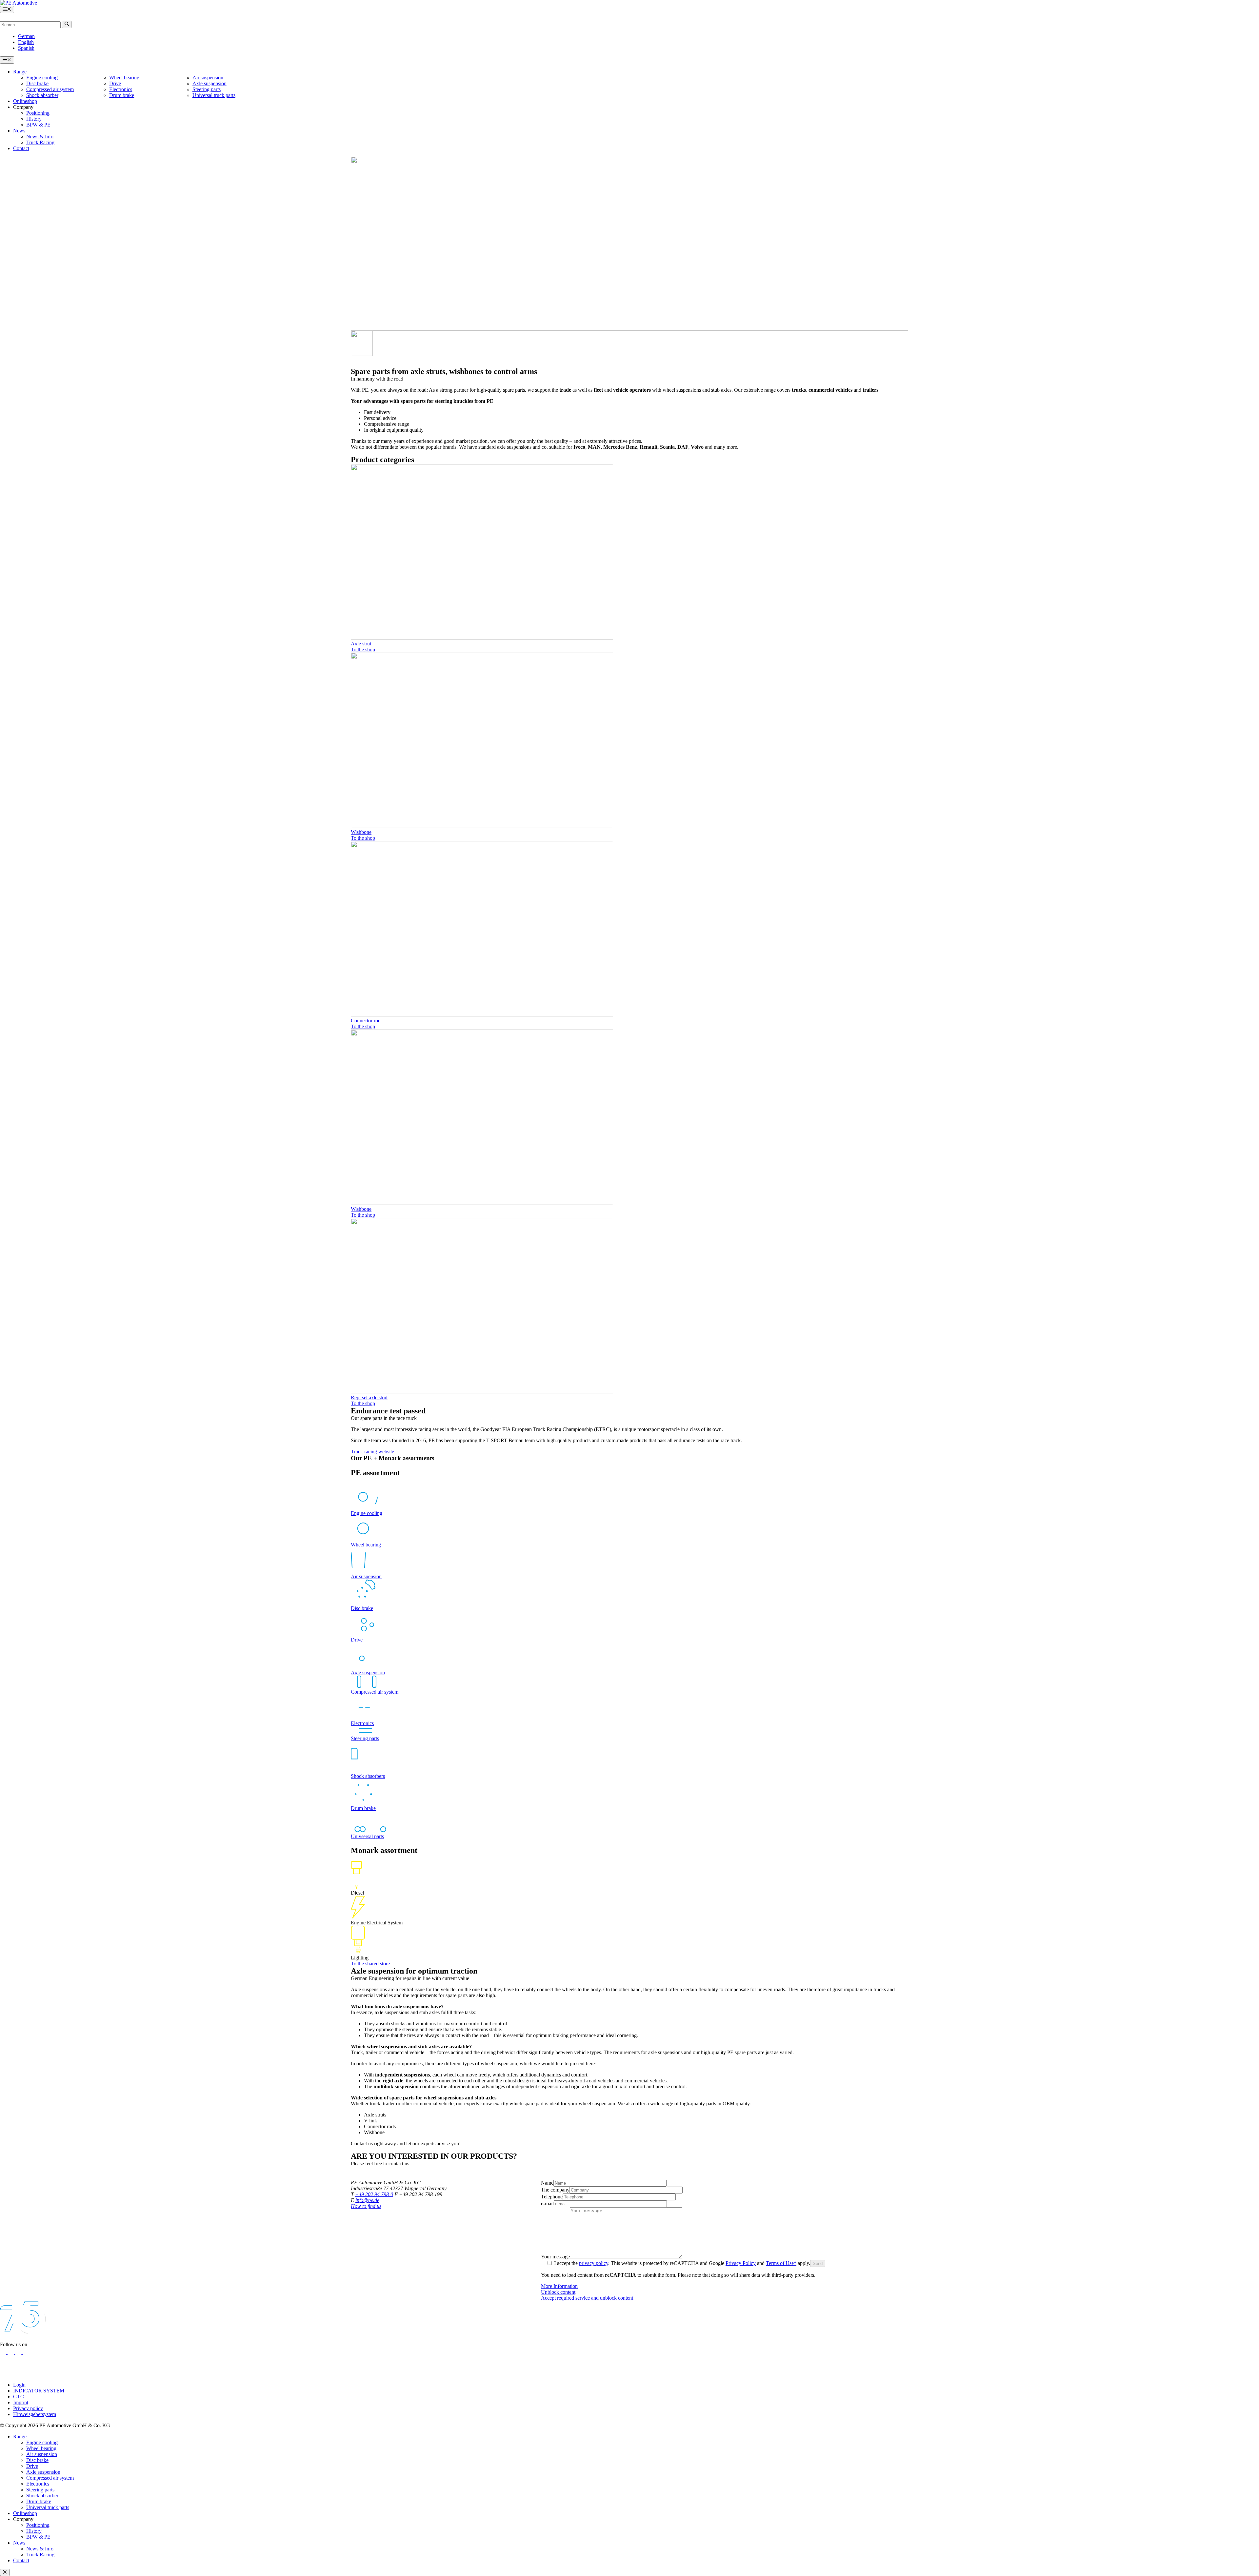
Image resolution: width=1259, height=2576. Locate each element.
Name (547, 2183)
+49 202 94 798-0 (374, 2194)
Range (20, 72)
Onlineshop (25, 101)
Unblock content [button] (558, 2292)
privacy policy (594, 2263)
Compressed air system (50, 89)
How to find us (366, 2206)
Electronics (121, 89)
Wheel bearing (124, 78)
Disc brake (37, 83)
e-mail (547, 2203)
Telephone (552, 2197)
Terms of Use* (781, 2263)
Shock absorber (42, 95)
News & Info (40, 137)
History (34, 119)
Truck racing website (372, 1452)
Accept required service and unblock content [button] (587, 2298)
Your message (555, 2257)
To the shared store (370, 1964)
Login (19, 2385)
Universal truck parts (214, 95)
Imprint (21, 2402)
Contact (21, 148)
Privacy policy (28, 2408)
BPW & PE (38, 125)
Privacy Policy (741, 2263)
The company (555, 2190)
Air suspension (208, 78)
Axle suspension (210, 83)
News (19, 131)
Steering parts (207, 89)
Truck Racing (40, 142)
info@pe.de (367, 2200)
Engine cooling (42, 78)
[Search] (67, 24)
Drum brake (122, 95)
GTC (19, 2397)
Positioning (38, 113)
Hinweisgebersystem (35, 2414)
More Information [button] (559, 2286)
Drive (115, 83)
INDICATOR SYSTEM (39, 2391)
